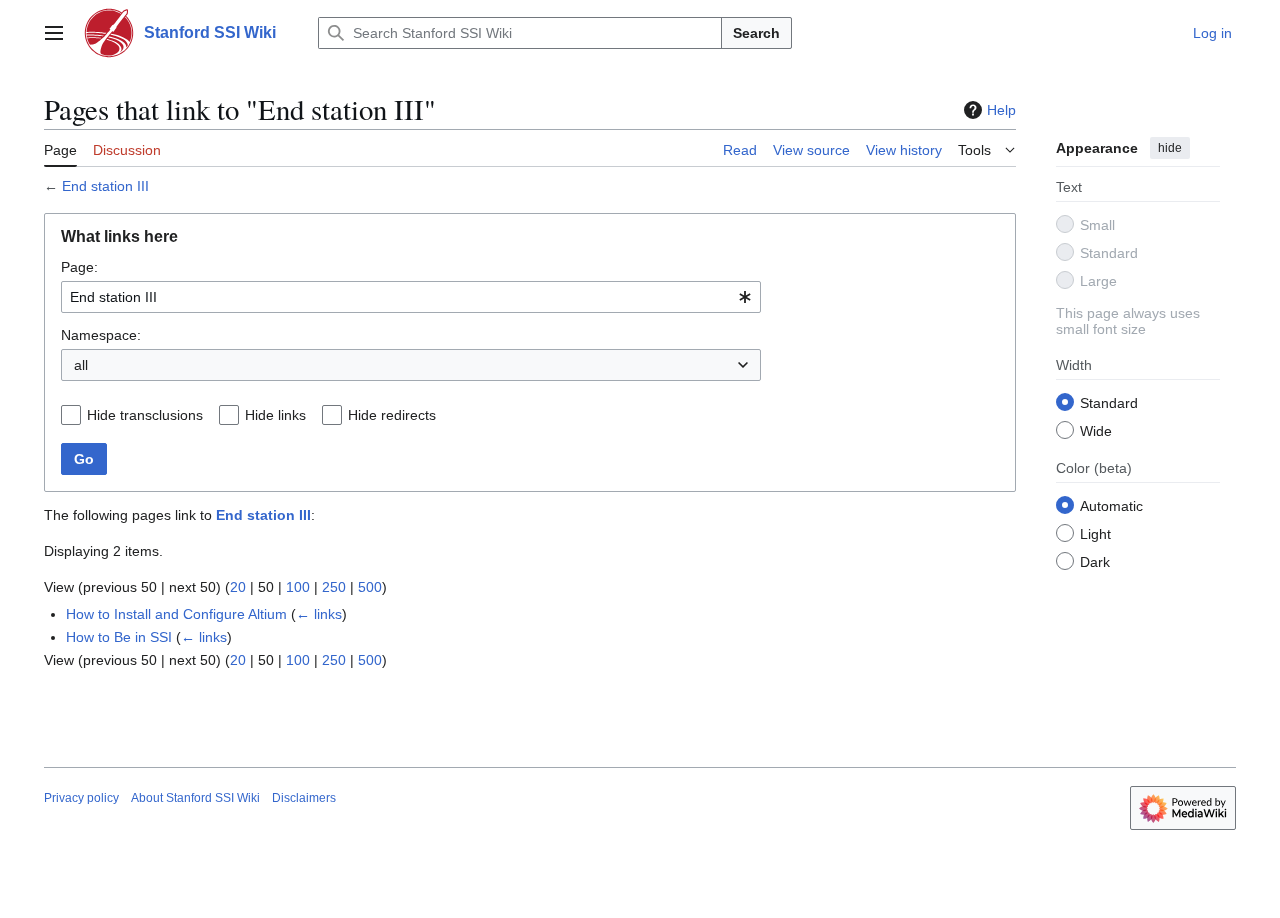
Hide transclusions (145, 415)
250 (334, 587)
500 (370, 587)
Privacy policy (81, 798)
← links (319, 614)
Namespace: (101, 335)
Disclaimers (304, 798)
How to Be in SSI (119, 637)
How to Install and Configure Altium (176, 614)
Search (756, 33)
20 (238, 587)
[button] (54, 33)
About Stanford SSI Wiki (195, 798)
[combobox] (411, 297)
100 (298, 587)
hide (1170, 148)
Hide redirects (392, 415)
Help (1001, 110)
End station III (105, 186)
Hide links (275, 415)
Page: (79, 267)
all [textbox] (81, 365)
